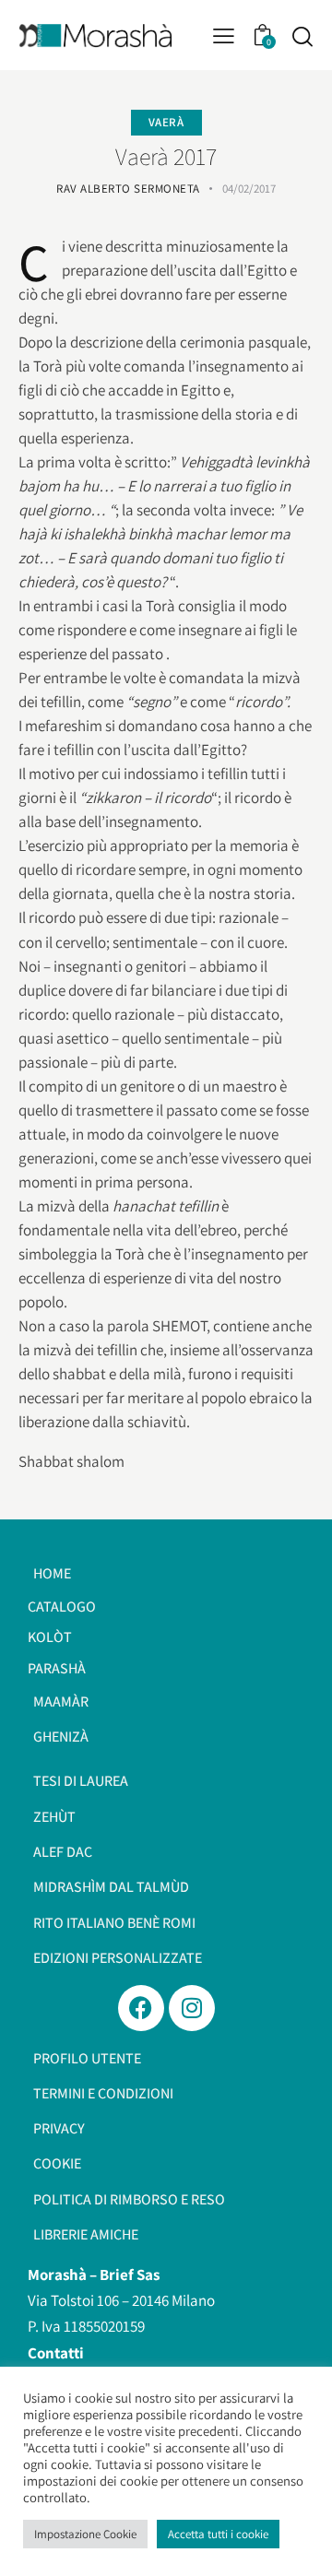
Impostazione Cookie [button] (85, 2534)
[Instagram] (192, 2008)
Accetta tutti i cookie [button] (218, 2534)
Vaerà (166, 122)
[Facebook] (141, 2008)
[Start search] (302, 36)
